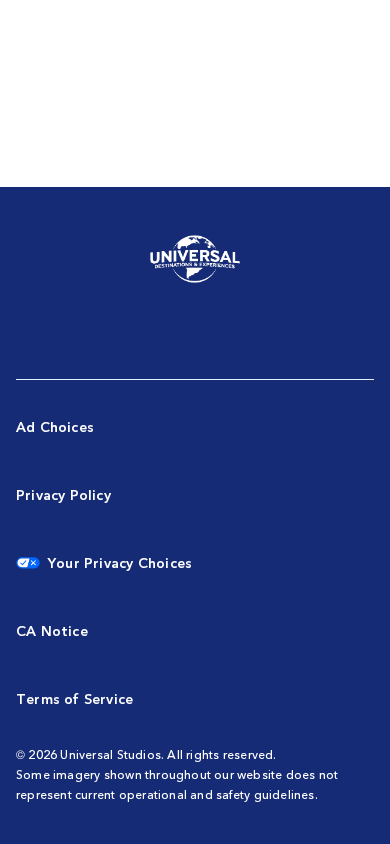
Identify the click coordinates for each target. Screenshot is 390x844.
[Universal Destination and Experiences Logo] (195, 260)
